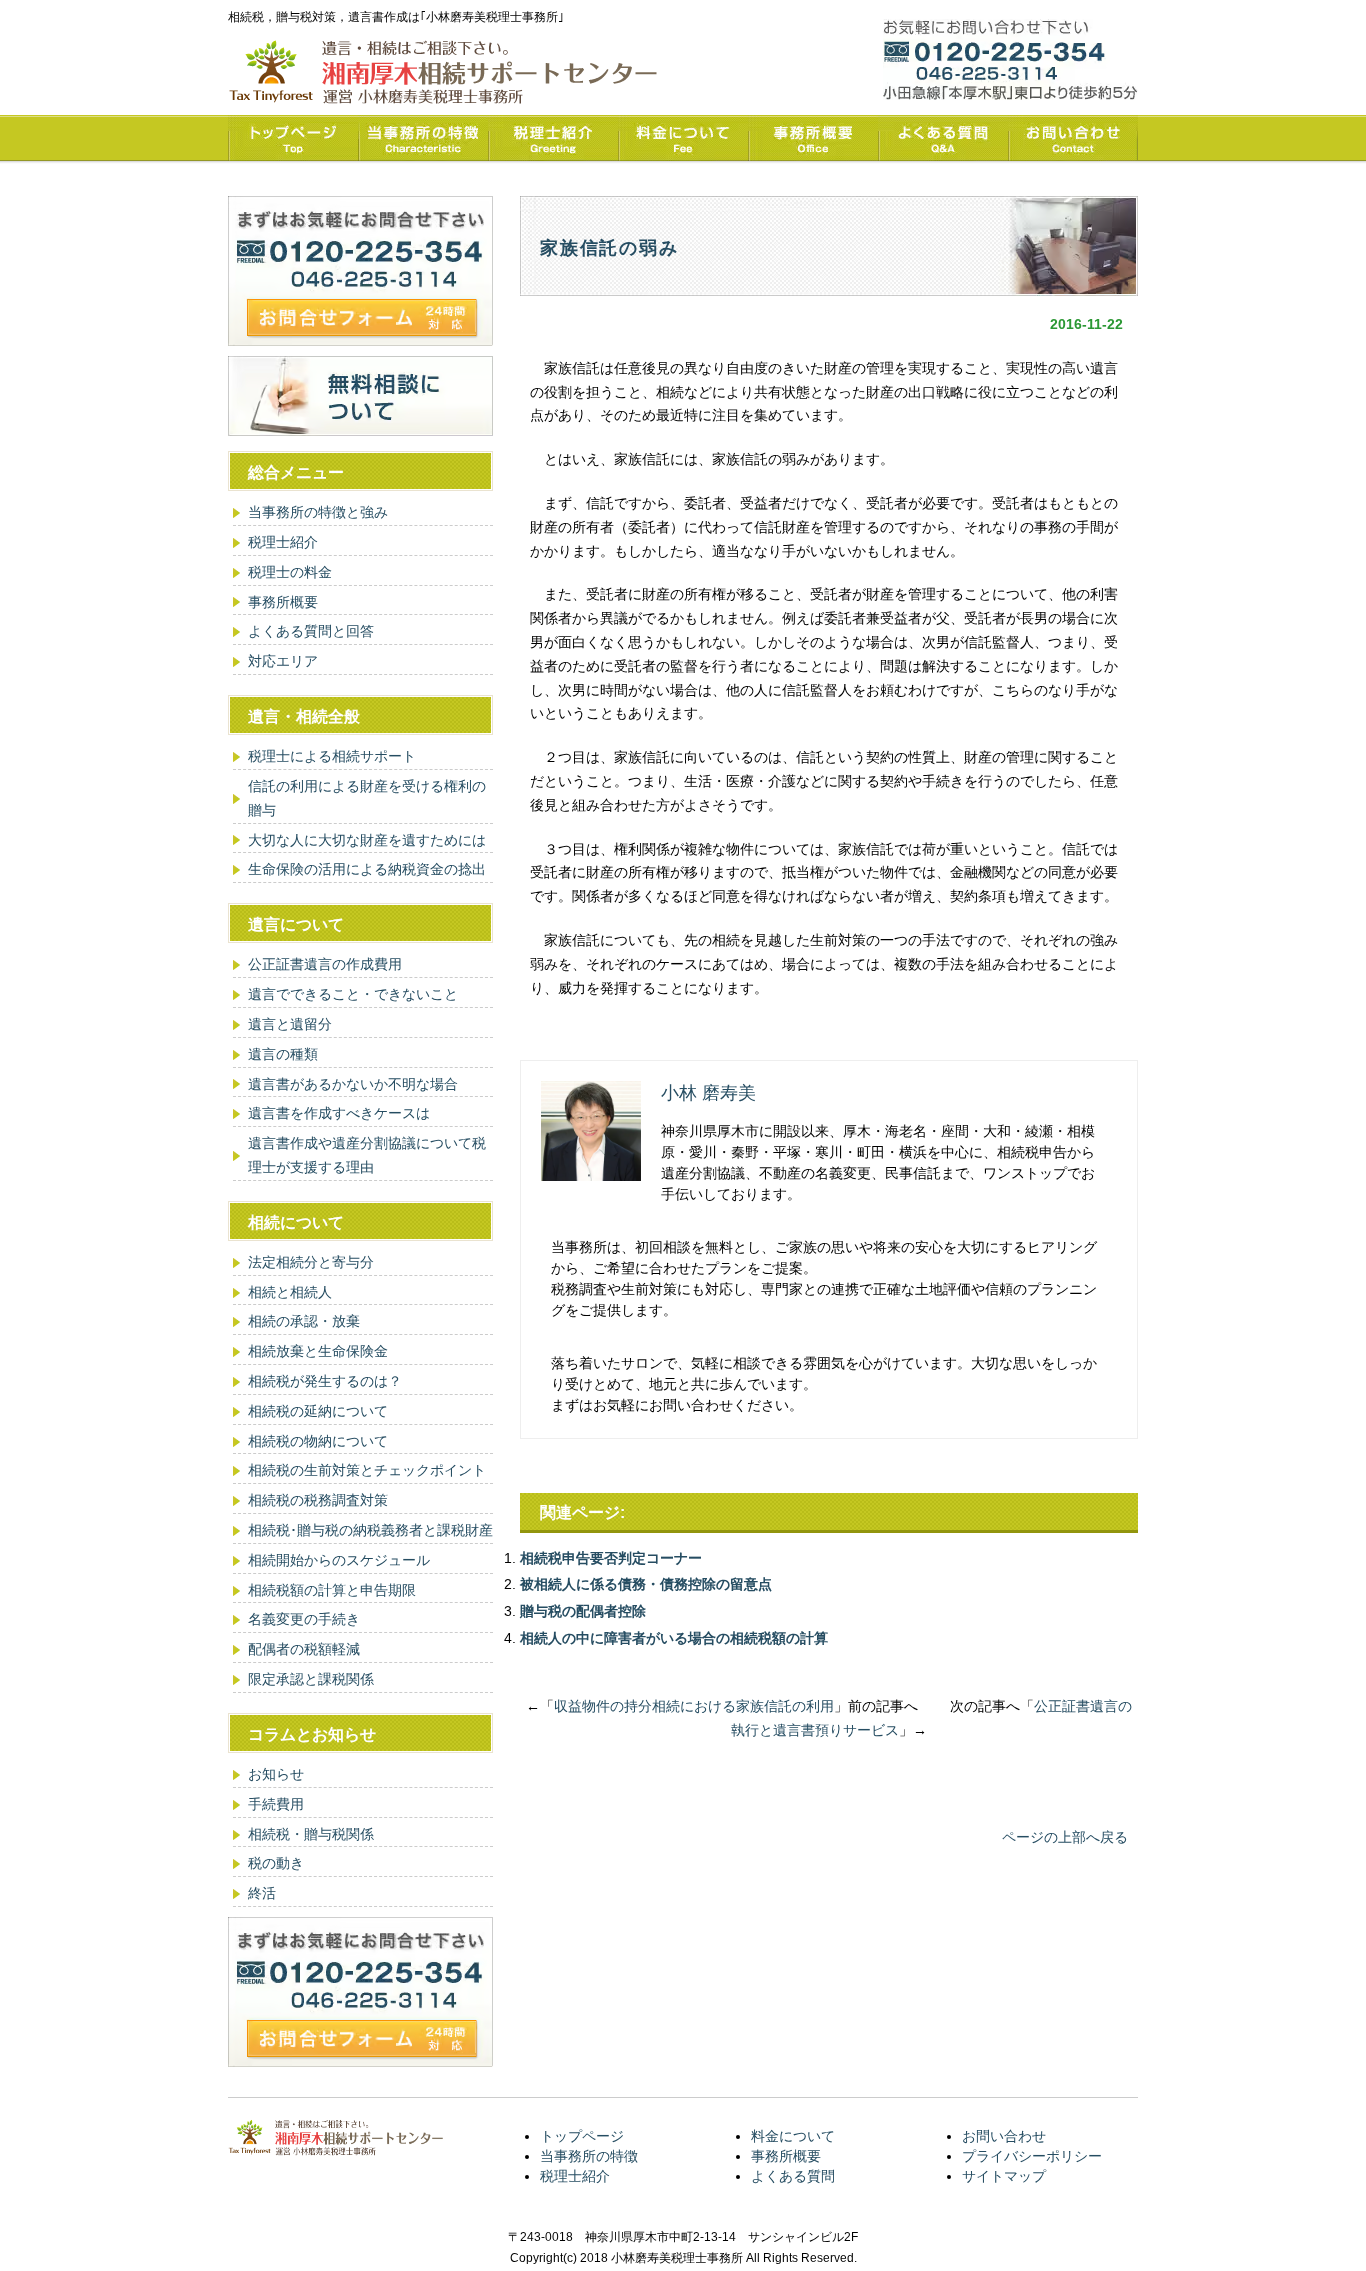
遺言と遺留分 (290, 1024)
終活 (262, 1893)
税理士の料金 (290, 572)
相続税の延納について (318, 1411)
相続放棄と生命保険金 (318, 1351)
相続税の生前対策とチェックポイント (367, 1470)
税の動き (276, 1863)
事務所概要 (283, 602)
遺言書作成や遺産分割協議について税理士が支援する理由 (367, 1155)
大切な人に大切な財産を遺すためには (367, 840)
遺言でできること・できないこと (353, 994)
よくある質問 (793, 2176)
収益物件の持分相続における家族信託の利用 (694, 1706)
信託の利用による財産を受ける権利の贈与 (367, 798)
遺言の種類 (283, 1054)
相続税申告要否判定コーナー (611, 1558)
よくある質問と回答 (311, 631)
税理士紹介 (283, 542)
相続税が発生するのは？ (325, 1381)
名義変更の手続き (304, 1619)
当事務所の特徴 (589, 2156)
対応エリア (283, 661)
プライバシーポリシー (1032, 2156)
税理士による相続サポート (332, 756)
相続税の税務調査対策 (318, 1500)
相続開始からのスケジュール (339, 1560)
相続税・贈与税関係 (311, 1834)
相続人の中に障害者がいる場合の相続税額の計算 (674, 1638)
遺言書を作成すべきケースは (339, 1113)
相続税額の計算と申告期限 (332, 1590)
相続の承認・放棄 (304, 1321)
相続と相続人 (290, 1292)
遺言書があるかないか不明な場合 (353, 1084)
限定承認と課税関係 (311, 1679)
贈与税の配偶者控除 (583, 1611)
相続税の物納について (318, 1441)
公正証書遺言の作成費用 (325, 964)
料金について (793, 2136)
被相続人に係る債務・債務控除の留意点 (646, 1584)
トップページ (582, 2136)
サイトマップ (1004, 2176)
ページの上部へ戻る (1065, 1837)
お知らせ (276, 1774)
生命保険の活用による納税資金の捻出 (367, 869)
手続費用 (276, 1804)
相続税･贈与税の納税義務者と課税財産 (370, 1530)
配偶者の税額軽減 (304, 1649)
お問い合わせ (1004, 2136)
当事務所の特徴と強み (318, 512)
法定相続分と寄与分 (311, 1262)
